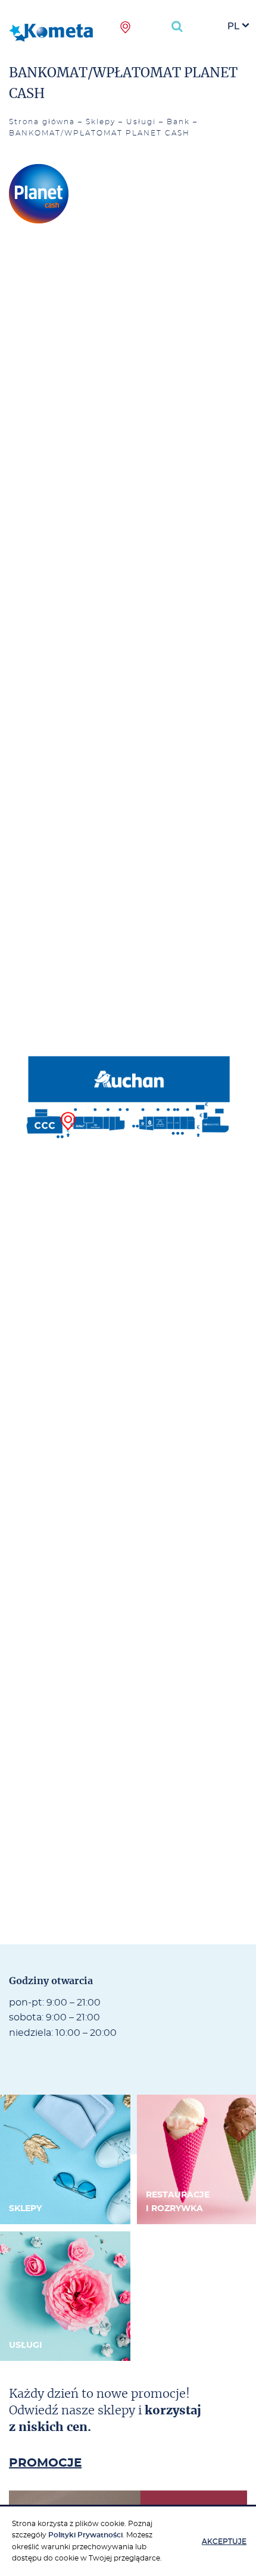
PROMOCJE (45, 2463)
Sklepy (101, 122)
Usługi (141, 122)
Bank (178, 122)
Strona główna (42, 122)
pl (233, 26)
